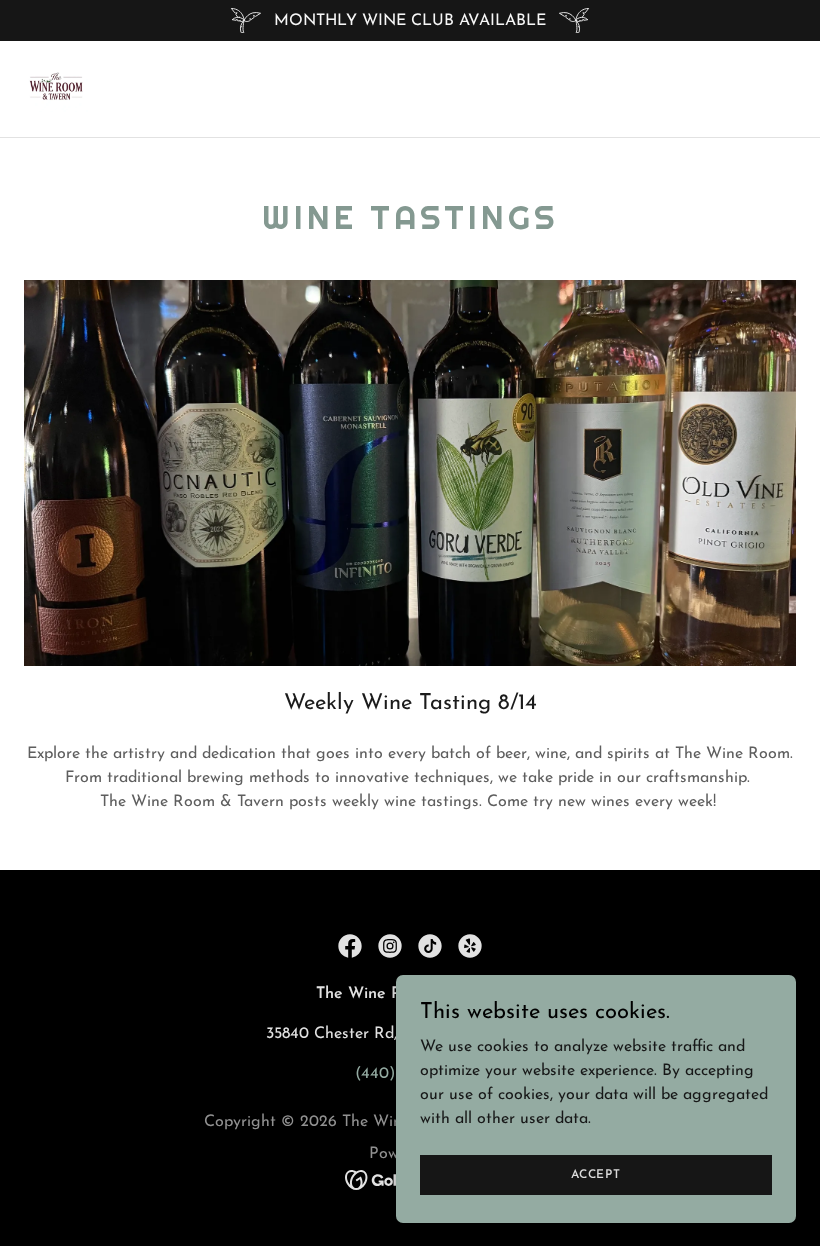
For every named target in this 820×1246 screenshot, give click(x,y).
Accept (596, 1174)
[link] (56, 89)
